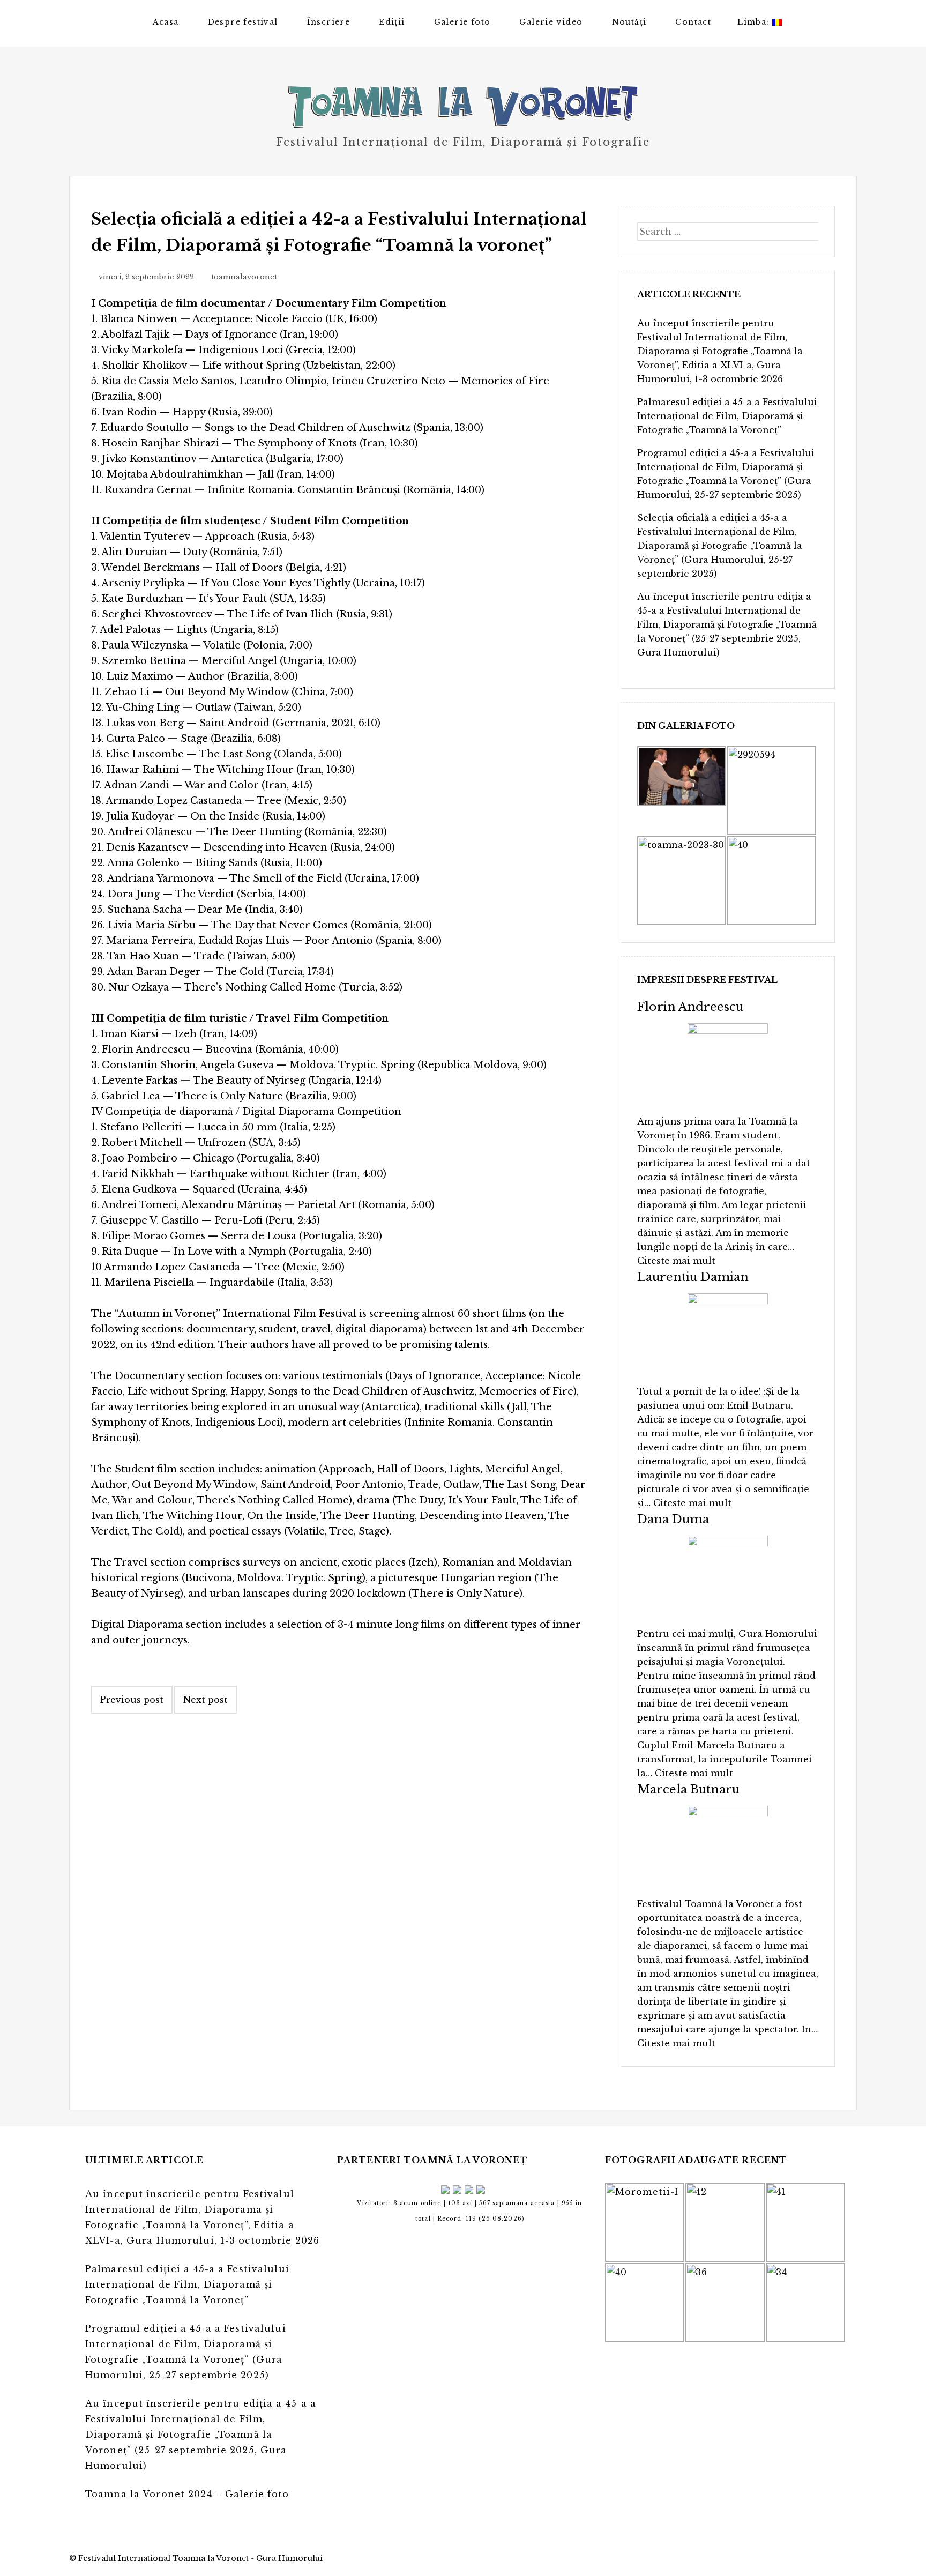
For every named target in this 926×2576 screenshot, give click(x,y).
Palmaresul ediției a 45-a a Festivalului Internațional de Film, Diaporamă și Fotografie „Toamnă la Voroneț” (727, 416)
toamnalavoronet (244, 277)
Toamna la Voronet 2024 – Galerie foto (187, 2494)
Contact (693, 22)
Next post (206, 1700)
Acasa (166, 22)
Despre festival (243, 22)
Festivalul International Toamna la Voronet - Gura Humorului (200, 2558)
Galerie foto (462, 22)
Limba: (755, 22)
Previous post (132, 1700)
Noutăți (629, 22)
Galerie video (551, 22)
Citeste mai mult (676, 1261)
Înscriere (329, 22)
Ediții (392, 22)
